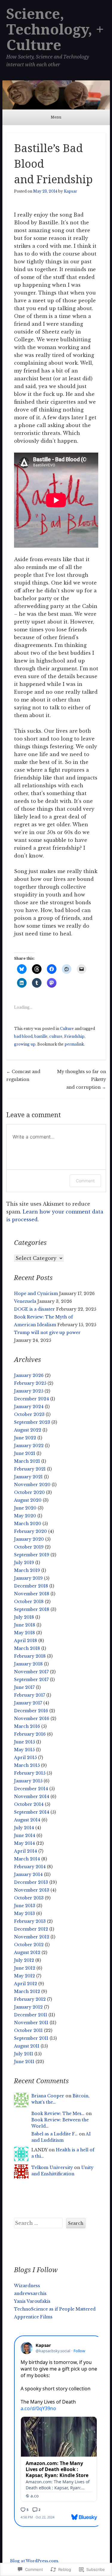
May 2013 (24, 1913)
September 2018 (32, 1609)
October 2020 (29, 1492)
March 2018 (27, 1648)
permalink (74, 1044)
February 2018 (30, 1656)
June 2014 (25, 1836)
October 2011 (28, 2030)
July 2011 (24, 2054)
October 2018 (29, 1602)
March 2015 (27, 1765)
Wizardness (27, 2286)
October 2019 (29, 1547)
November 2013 (32, 1890)
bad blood (23, 1036)
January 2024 (29, 1407)
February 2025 (30, 1383)
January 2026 (29, 1375)
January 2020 (29, 1539)
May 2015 (24, 1750)
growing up (25, 1044)
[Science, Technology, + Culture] (56, 95)
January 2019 (28, 1578)
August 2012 (27, 1952)
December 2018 (31, 1586)
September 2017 (31, 1680)
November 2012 (32, 1937)
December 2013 (31, 1882)
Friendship (74, 1036)
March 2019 (27, 1570)
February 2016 (30, 1734)
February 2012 (30, 1999)
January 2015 (28, 1781)
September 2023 (32, 1422)
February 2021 (30, 1469)
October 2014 (29, 1804)
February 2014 (30, 1867)
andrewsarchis (30, 2293)
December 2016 (31, 1711)
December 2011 (31, 2015)
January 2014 (28, 1874)
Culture (67, 1029)
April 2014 (26, 1851)
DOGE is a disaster (34, 1309)
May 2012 (24, 1976)
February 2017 (30, 1695)
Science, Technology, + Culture (55, 30)
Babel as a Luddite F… (55, 2134)
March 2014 (27, 1859)
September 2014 (32, 1812)
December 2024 (32, 1399)
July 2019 (24, 1563)
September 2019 (32, 1555)
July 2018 (24, 1617)
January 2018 (28, 1664)
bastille (41, 1036)
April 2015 (25, 1758)
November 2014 (32, 1797)
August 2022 (28, 1430)
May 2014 (24, 1843)
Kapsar (70, 191)
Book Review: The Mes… (58, 2114)
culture (56, 1036)
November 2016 (32, 1719)
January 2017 (28, 1703)
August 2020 (28, 1500)
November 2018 (32, 1594)
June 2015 (24, 1742)
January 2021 (28, 1477)
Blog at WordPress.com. (34, 2561)
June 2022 (25, 1438)
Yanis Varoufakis (32, 2301)
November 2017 (31, 1672)
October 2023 (29, 1414)
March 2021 (27, 1461)
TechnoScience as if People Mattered (55, 2309)
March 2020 (28, 1524)
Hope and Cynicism (36, 1294)
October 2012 (29, 1945)
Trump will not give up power (47, 1333)
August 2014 (27, 1820)
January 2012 (28, 2007)
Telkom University (52, 2168)
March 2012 (27, 1991)
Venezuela (25, 1301)
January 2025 (29, 1391)
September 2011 (31, 2038)
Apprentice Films (33, 2317)
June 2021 (25, 1453)
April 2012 (26, 1984)
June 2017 (24, 1687)
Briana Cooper (48, 2096)
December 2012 (31, 1929)
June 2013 (25, 1906)
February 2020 (30, 1531)
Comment (85, 1181)
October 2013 (29, 1898)
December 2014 (31, 1789)
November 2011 (31, 2023)
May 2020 (25, 1516)
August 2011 (27, 2046)
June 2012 (25, 1968)
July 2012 (24, 1960)
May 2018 (24, 1633)
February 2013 (30, 1921)
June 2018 (25, 1625)
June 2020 (25, 1508)
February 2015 (30, 1773)
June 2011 (24, 2062)
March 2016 (27, 1726)
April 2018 (26, 1641)
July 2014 (24, 1828)
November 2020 (32, 1485)
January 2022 (29, 1446)
